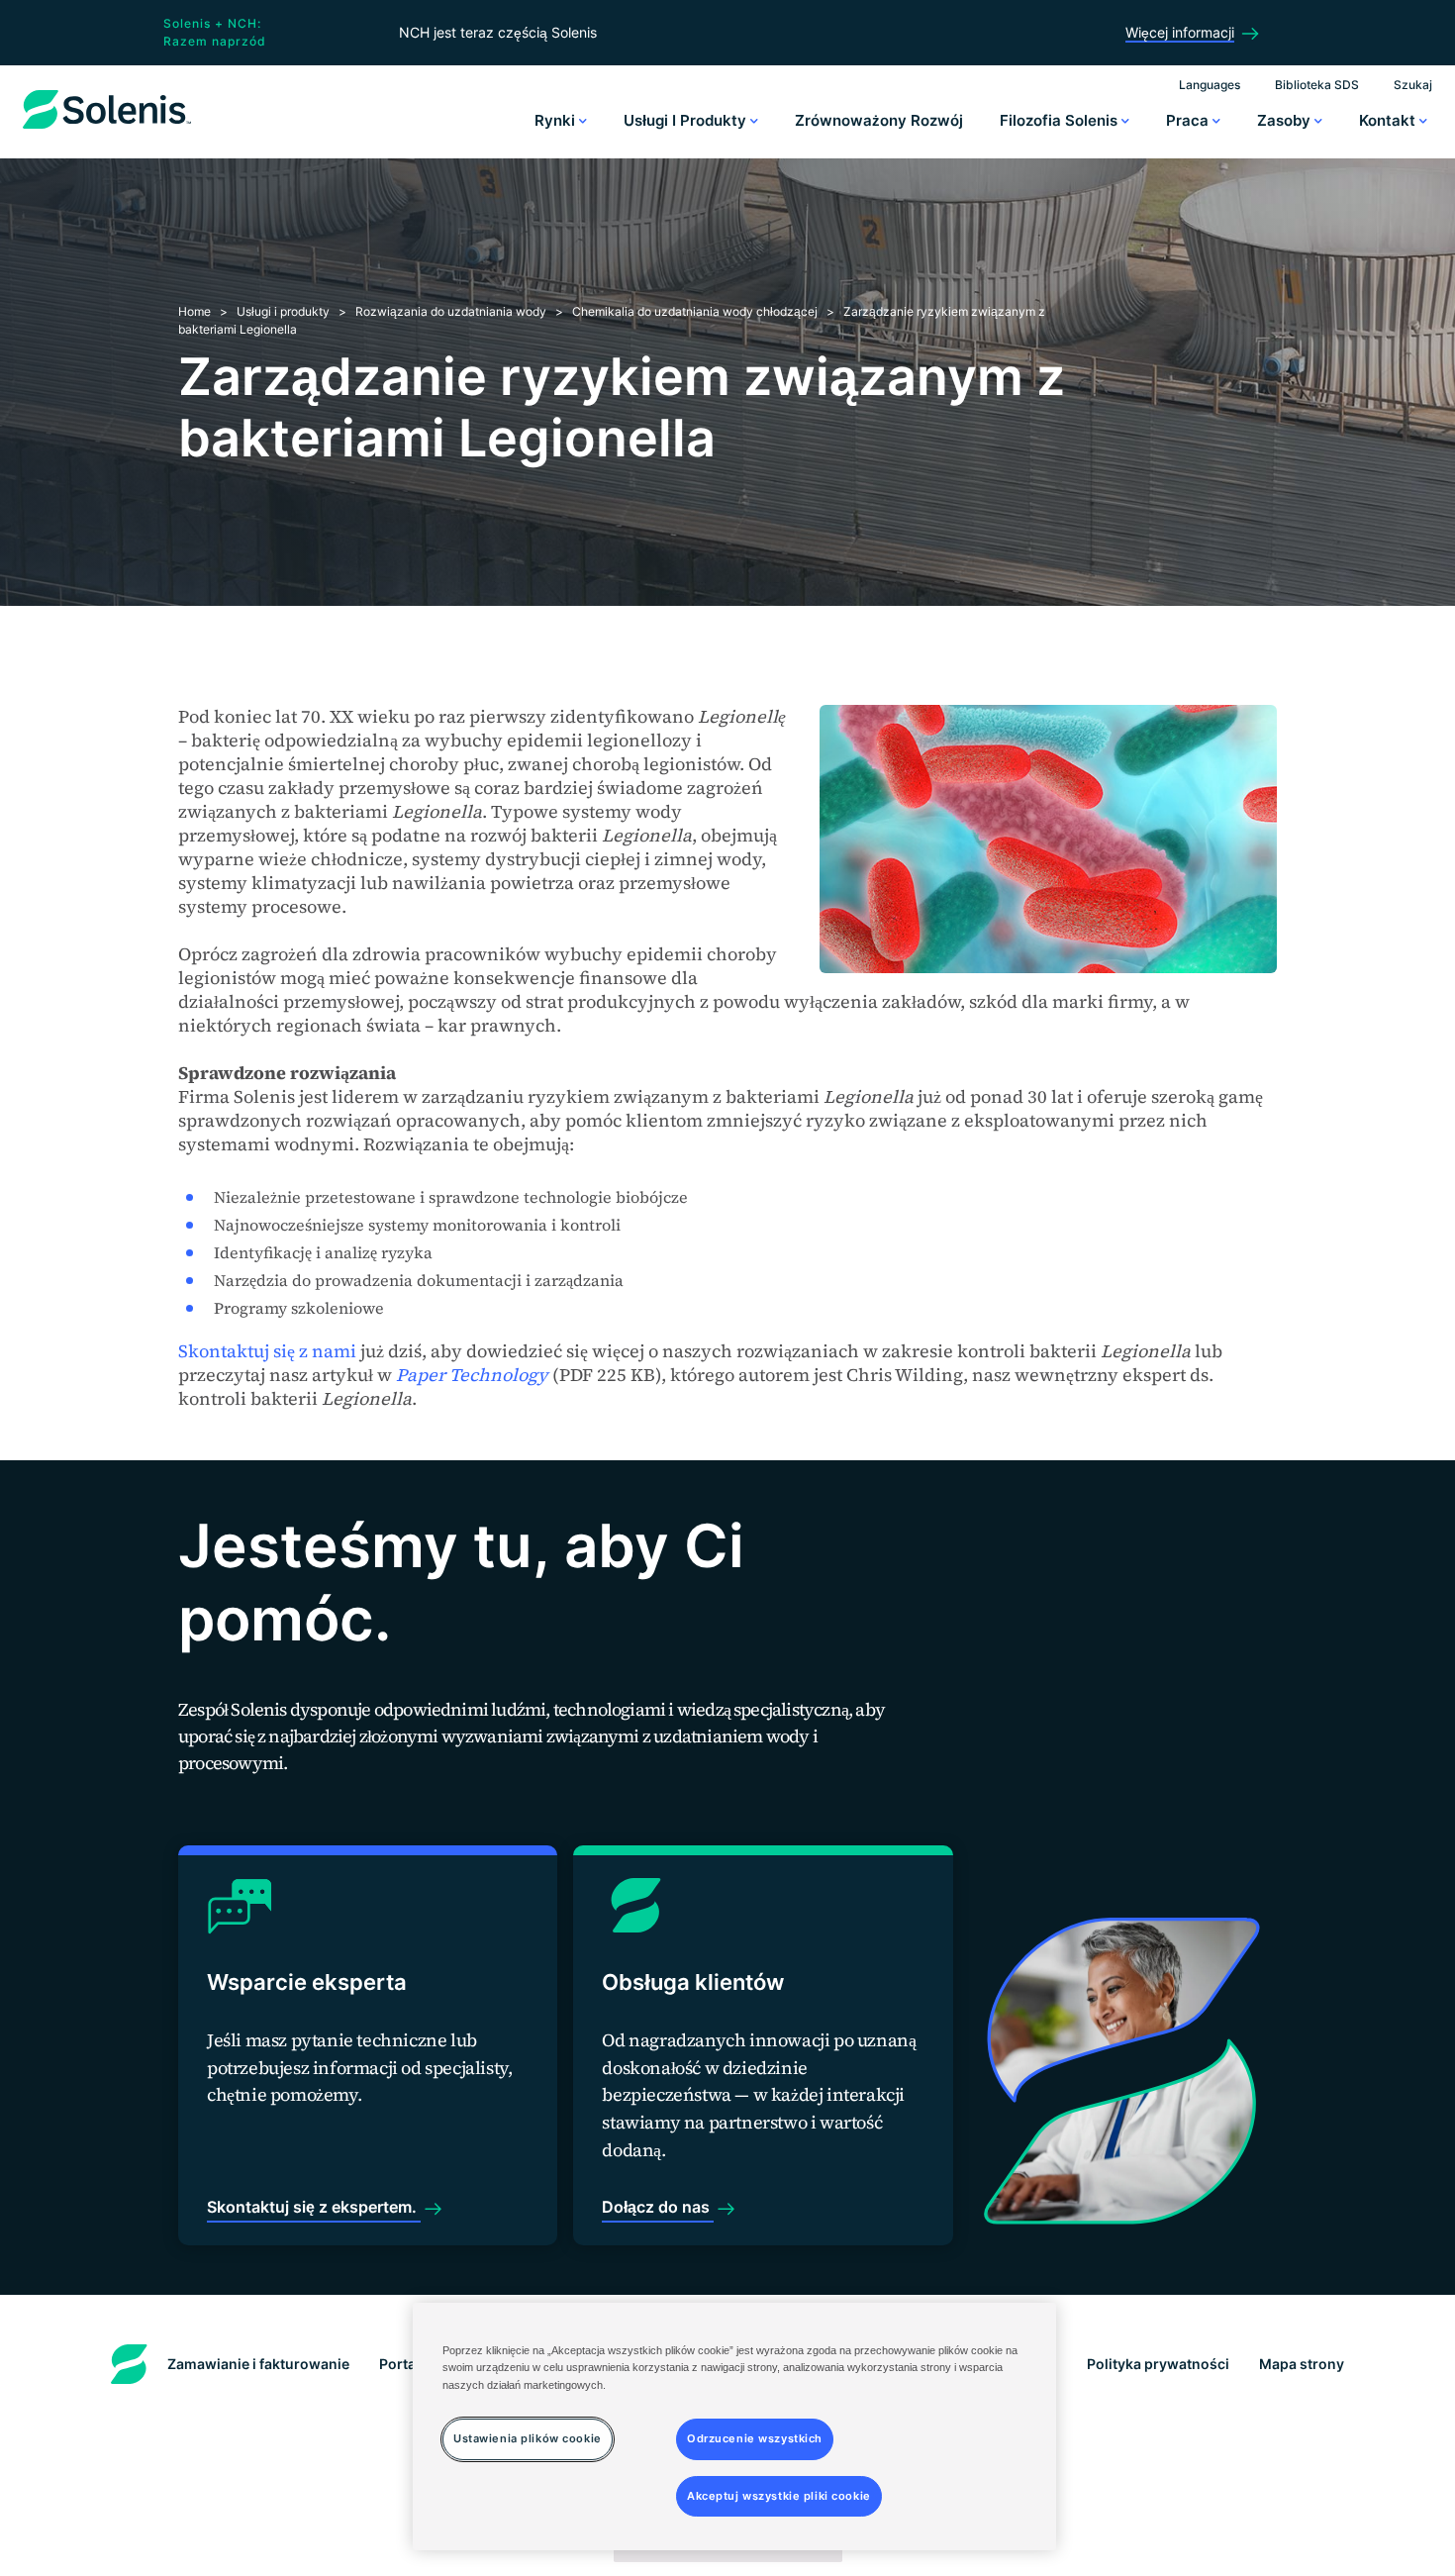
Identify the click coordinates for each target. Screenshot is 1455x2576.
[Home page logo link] (107, 129)
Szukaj (1413, 85)
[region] (734, 2427)
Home (194, 311)
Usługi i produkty (687, 120)
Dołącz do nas (658, 2207)
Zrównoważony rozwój (879, 120)
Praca (1189, 120)
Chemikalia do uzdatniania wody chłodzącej (695, 311)
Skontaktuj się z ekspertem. (314, 2207)
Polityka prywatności (1158, 2364)
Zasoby (1286, 120)
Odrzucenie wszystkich (755, 2437)
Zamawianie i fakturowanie (258, 2364)
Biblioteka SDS (1317, 85)
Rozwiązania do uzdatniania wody (451, 311)
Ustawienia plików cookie (528, 2437)
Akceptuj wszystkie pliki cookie (779, 2495)
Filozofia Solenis (1061, 120)
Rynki (557, 120)
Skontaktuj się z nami (267, 1351)
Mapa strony (1302, 2364)
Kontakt (1389, 120)
